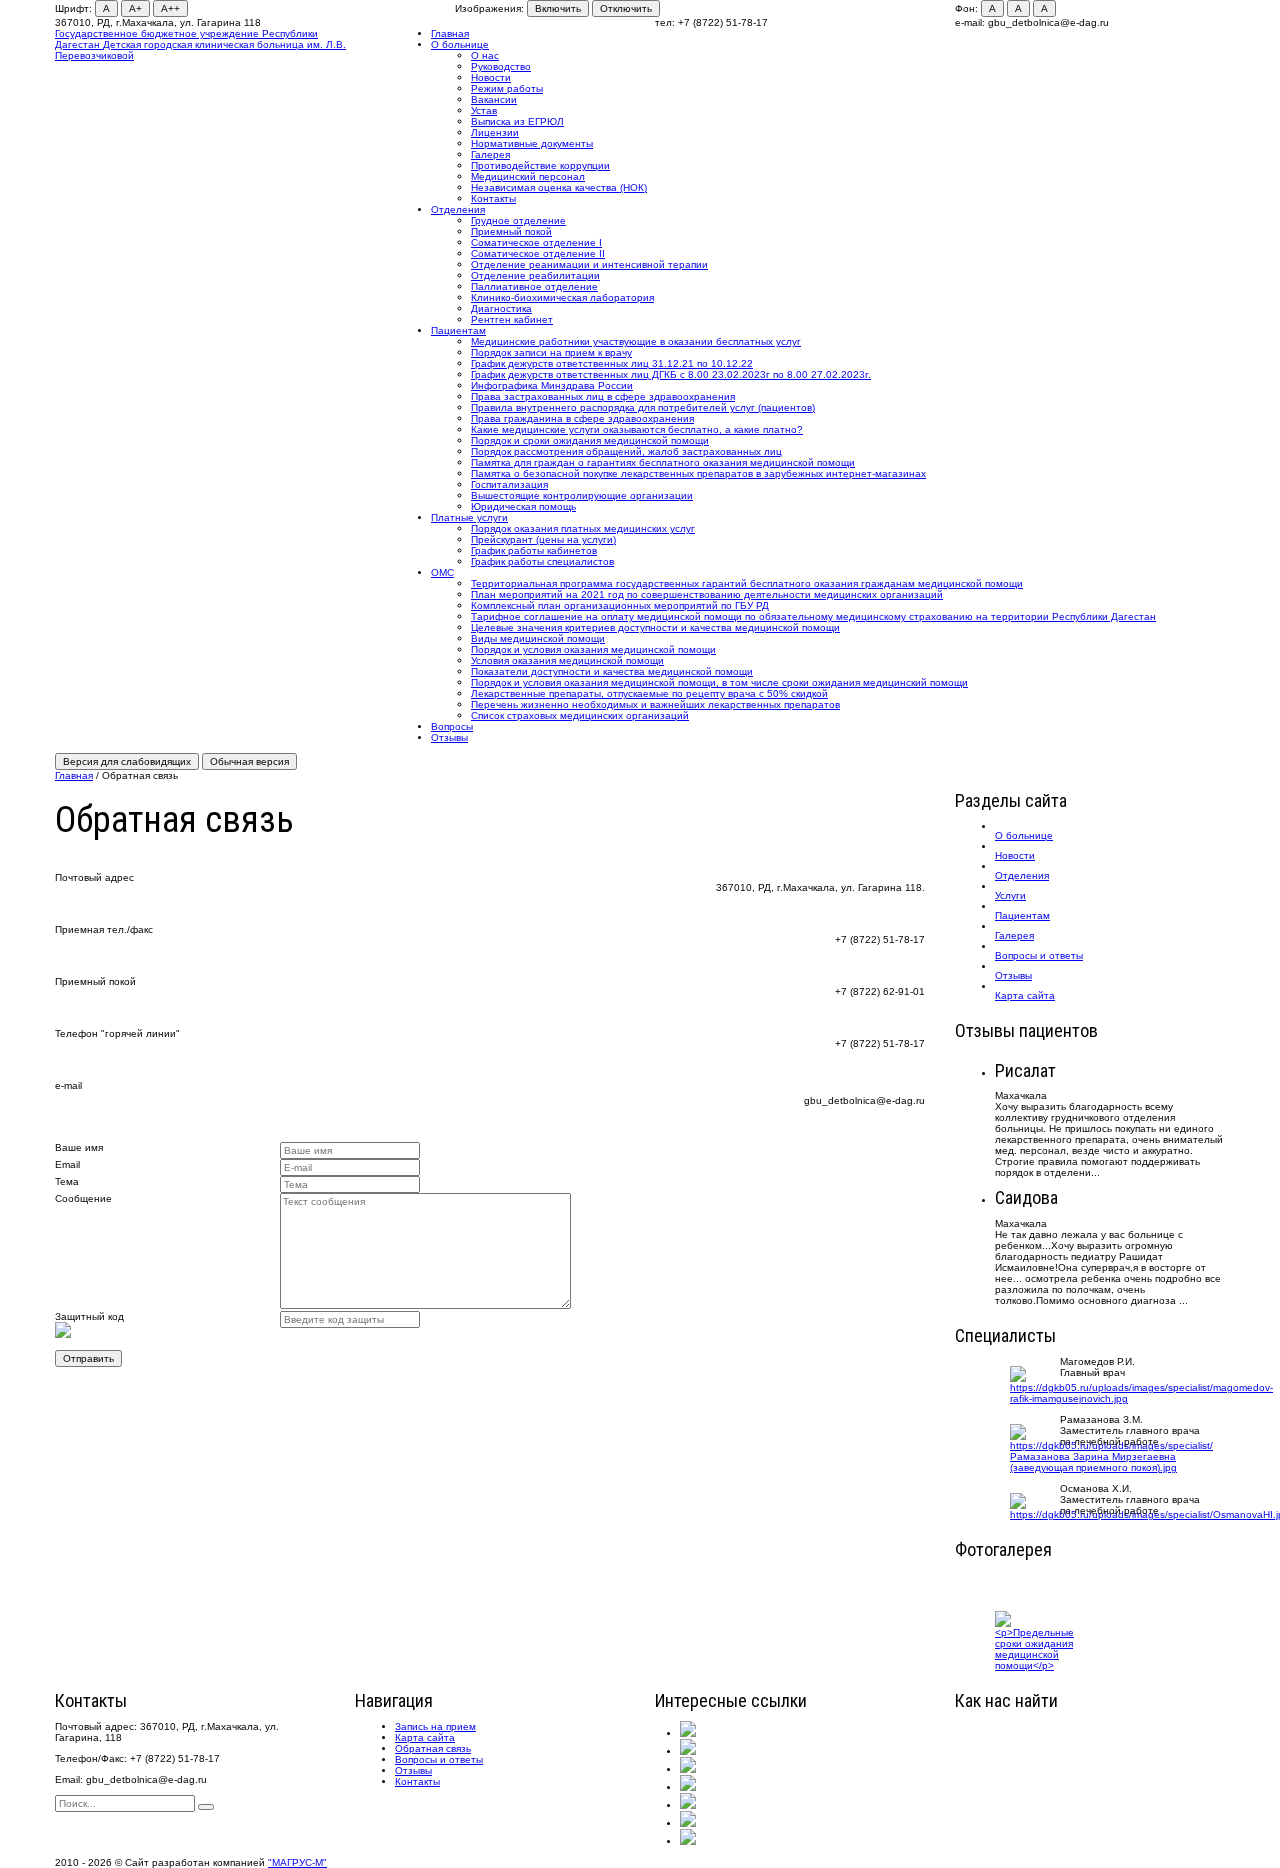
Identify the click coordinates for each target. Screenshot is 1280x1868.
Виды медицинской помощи (538, 638)
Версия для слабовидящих (127, 761)
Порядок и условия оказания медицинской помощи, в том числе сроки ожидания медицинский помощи (719, 682)
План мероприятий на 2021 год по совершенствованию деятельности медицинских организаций (707, 594)
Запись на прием (435, 1726)
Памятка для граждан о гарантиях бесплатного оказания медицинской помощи (663, 462)
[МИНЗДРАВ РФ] (688, 1787)
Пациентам (458, 330)
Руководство (501, 66)
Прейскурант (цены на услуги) (543, 539)
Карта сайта (425, 1737)
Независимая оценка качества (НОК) (559, 187)
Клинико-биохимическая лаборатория (562, 297)
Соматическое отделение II (538, 253)
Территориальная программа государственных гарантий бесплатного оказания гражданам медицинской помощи (747, 583)
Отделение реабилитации (535, 275)
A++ (170, 8)
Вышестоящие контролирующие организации (582, 495)
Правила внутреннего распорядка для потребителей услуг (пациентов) (643, 407)
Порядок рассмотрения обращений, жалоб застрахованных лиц (626, 451)
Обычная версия (249, 761)
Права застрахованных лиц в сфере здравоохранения (603, 396)
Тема (67, 1181)
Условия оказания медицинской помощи (567, 660)
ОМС (442, 572)
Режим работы (507, 88)
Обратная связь (433, 1748)
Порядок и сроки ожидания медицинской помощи (590, 440)
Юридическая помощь (523, 506)
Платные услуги (469, 517)
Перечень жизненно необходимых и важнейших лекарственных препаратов (655, 704)
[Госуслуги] (688, 1823)
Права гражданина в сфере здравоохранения (582, 418)
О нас (485, 55)
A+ (135, 8)
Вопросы (452, 726)
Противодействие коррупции (540, 165)
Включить (558, 8)
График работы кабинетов (534, 550)
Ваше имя (79, 1147)
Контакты (493, 198)
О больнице (460, 44)
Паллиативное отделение (534, 286)
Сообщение (83, 1198)
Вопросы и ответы (439, 1759)
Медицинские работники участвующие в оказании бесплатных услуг (636, 341)
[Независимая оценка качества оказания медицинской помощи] (688, 1751)
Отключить (626, 8)
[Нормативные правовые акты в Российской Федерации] (688, 1841)
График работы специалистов (542, 561)
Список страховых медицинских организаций (580, 715)
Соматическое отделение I (536, 242)
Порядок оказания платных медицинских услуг (583, 528)
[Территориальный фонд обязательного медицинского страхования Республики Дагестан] (688, 1805)
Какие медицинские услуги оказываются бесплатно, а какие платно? (637, 429)
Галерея (490, 154)
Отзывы (449, 737)
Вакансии (494, 99)
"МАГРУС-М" (297, 1862)
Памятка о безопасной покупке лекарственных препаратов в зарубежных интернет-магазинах (698, 473)
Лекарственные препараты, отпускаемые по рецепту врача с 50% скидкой (649, 693)
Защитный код (89, 1316)
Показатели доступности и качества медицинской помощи (612, 671)
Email (67, 1164)
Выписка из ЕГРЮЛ (517, 121)
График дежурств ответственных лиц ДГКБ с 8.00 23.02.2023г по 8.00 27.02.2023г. (671, 374)
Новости (491, 77)
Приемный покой (511, 231)
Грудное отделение (518, 220)
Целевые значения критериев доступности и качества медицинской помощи (655, 627)
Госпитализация (509, 484)
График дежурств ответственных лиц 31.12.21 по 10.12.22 (612, 363)
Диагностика (501, 308)
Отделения (458, 209)
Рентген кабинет (512, 319)
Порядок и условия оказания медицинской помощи (593, 649)
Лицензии (495, 132)
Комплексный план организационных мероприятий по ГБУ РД (620, 605)
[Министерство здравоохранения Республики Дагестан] (688, 1769)
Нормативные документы (532, 143)
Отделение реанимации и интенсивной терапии (589, 264)
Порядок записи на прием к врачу (551, 352)
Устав (484, 110)
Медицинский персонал (528, 176)
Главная (450, 33)
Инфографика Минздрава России (552, 385)
